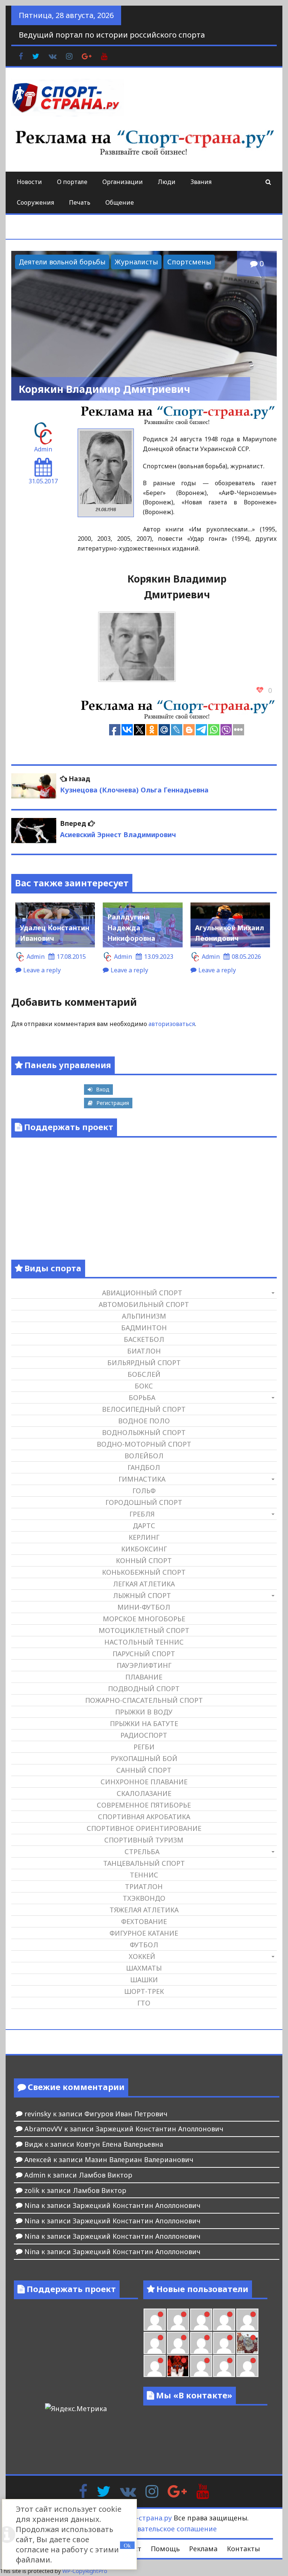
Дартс (144, 1526)
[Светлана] (201, 2343)
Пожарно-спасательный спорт (144, 1700)
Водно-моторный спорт (144, 1444)
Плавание (144, 1677)
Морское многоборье (144, 1619)
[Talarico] (201, 2320)
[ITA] (155, 2366)
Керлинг (144, 1537)
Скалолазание (144, 1793)
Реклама (203, 2549)
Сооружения (35, 202)
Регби (144, 1747)
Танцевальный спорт (144, 1863)
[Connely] (178, 2343)
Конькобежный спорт (144, 1572)
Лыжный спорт (142, 1595)
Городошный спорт (144, 1502)
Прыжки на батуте (144, 1723)
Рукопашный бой (144, 1758)
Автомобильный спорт (144, 1304)
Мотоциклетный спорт (144, 1630)
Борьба (142, 1397)
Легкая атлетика (144, 1584)
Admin (43, 449)
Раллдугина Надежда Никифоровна (131, 928)
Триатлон (144, 1886)
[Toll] (224, 2320)
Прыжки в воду (144, 1712)
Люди (167, 182)
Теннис (144, 1875)
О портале (72, 182)
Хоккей (142, 1956)
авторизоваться (172, 1024)
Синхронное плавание (144, 1782)
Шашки (144, 1980)
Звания (201, 182)
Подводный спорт (144, 1689)
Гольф (144, 1491)
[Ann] (155, 2343)
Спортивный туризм (144, 1840)
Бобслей (144, 1374)
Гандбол (144, 1467)
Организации (123, 182)
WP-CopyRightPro (85, 2571)
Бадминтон (144, 1328)
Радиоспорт (144, 1735)
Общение (120, 202)
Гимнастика (142, 1479)
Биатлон (144, 1351)
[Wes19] (247, 2343)
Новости (29, 182)
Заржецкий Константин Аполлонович (160, 2129)
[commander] (224, 2343)
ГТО (144, 2003)
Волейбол (144, 1456)
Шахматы (144, 1968)
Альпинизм (144, 1316)
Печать (80, 202)
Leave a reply (42, 970)
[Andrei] (224, 2366)
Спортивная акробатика (144, 1817)
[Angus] (178, 2320)
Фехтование (144, 1921)
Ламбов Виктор (106, 2175)
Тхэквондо (144, 1898)
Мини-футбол (144, 1607)
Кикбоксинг (144, 1549)
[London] (155, 2320)
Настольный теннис (144, 1642)
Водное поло (144, 1421)
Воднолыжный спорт (144, 1432)
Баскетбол (144, 1339)
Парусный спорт (144, 1654)
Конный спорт (144, 1560)
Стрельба (142, 1852)
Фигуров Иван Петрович (126, 2114)
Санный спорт (144, 1770)
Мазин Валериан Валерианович (139, 2159)
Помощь (165, 2549)
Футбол (144, 1945)
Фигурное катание (144, 1933)
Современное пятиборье (144, 1805)
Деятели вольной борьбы (62, 262)
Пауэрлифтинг (144, 1665)
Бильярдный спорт (144, 1363)
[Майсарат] (178, 2366)
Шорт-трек (144, 1991)
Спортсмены (189, 262)
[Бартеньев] (201, 2366)
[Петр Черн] (247, 2320)
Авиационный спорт (142, 1293)
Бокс (144, 1386)
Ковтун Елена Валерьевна (120, 2144)
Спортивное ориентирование (144, 1828)
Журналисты (136, 262)
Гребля (142, 1514)
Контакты (243, 2549)
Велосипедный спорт (144, 1409)
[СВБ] (247, 2366)
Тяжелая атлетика (144, 1910)
